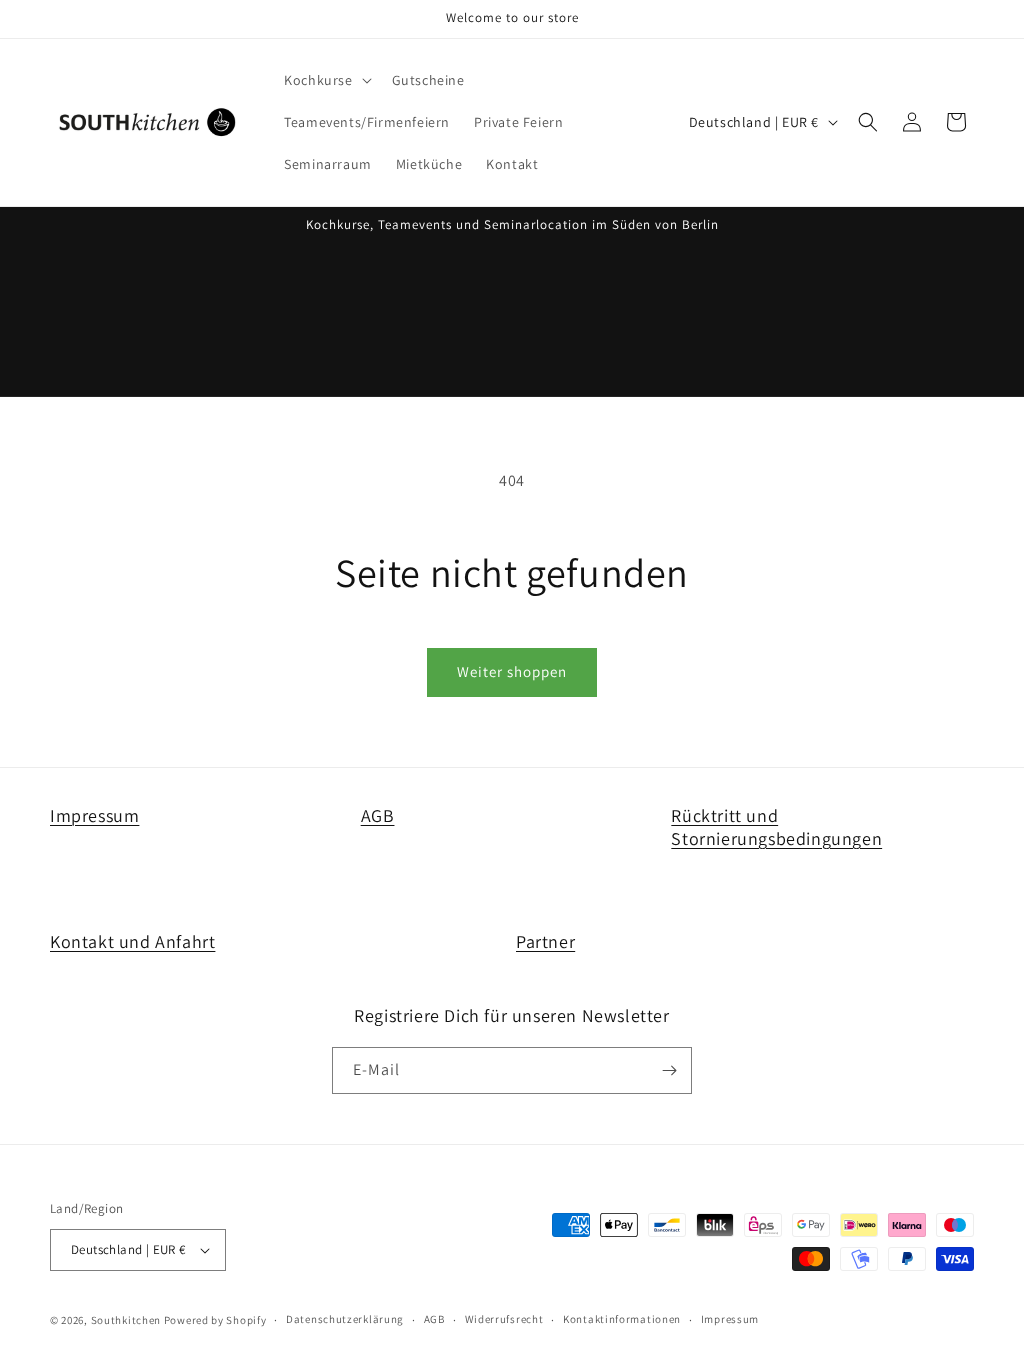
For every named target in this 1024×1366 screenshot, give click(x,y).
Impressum (94, 815)
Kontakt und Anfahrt (132, 941)
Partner (545, 941)
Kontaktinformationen (622, 1319)
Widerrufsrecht (504, 1319)
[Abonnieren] (669, 1070)
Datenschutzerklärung (345, 1319)
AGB (378, 815)
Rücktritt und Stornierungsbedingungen (776, 827)
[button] (325, 80)
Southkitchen (126, 1320)
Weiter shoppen (512, 671)
